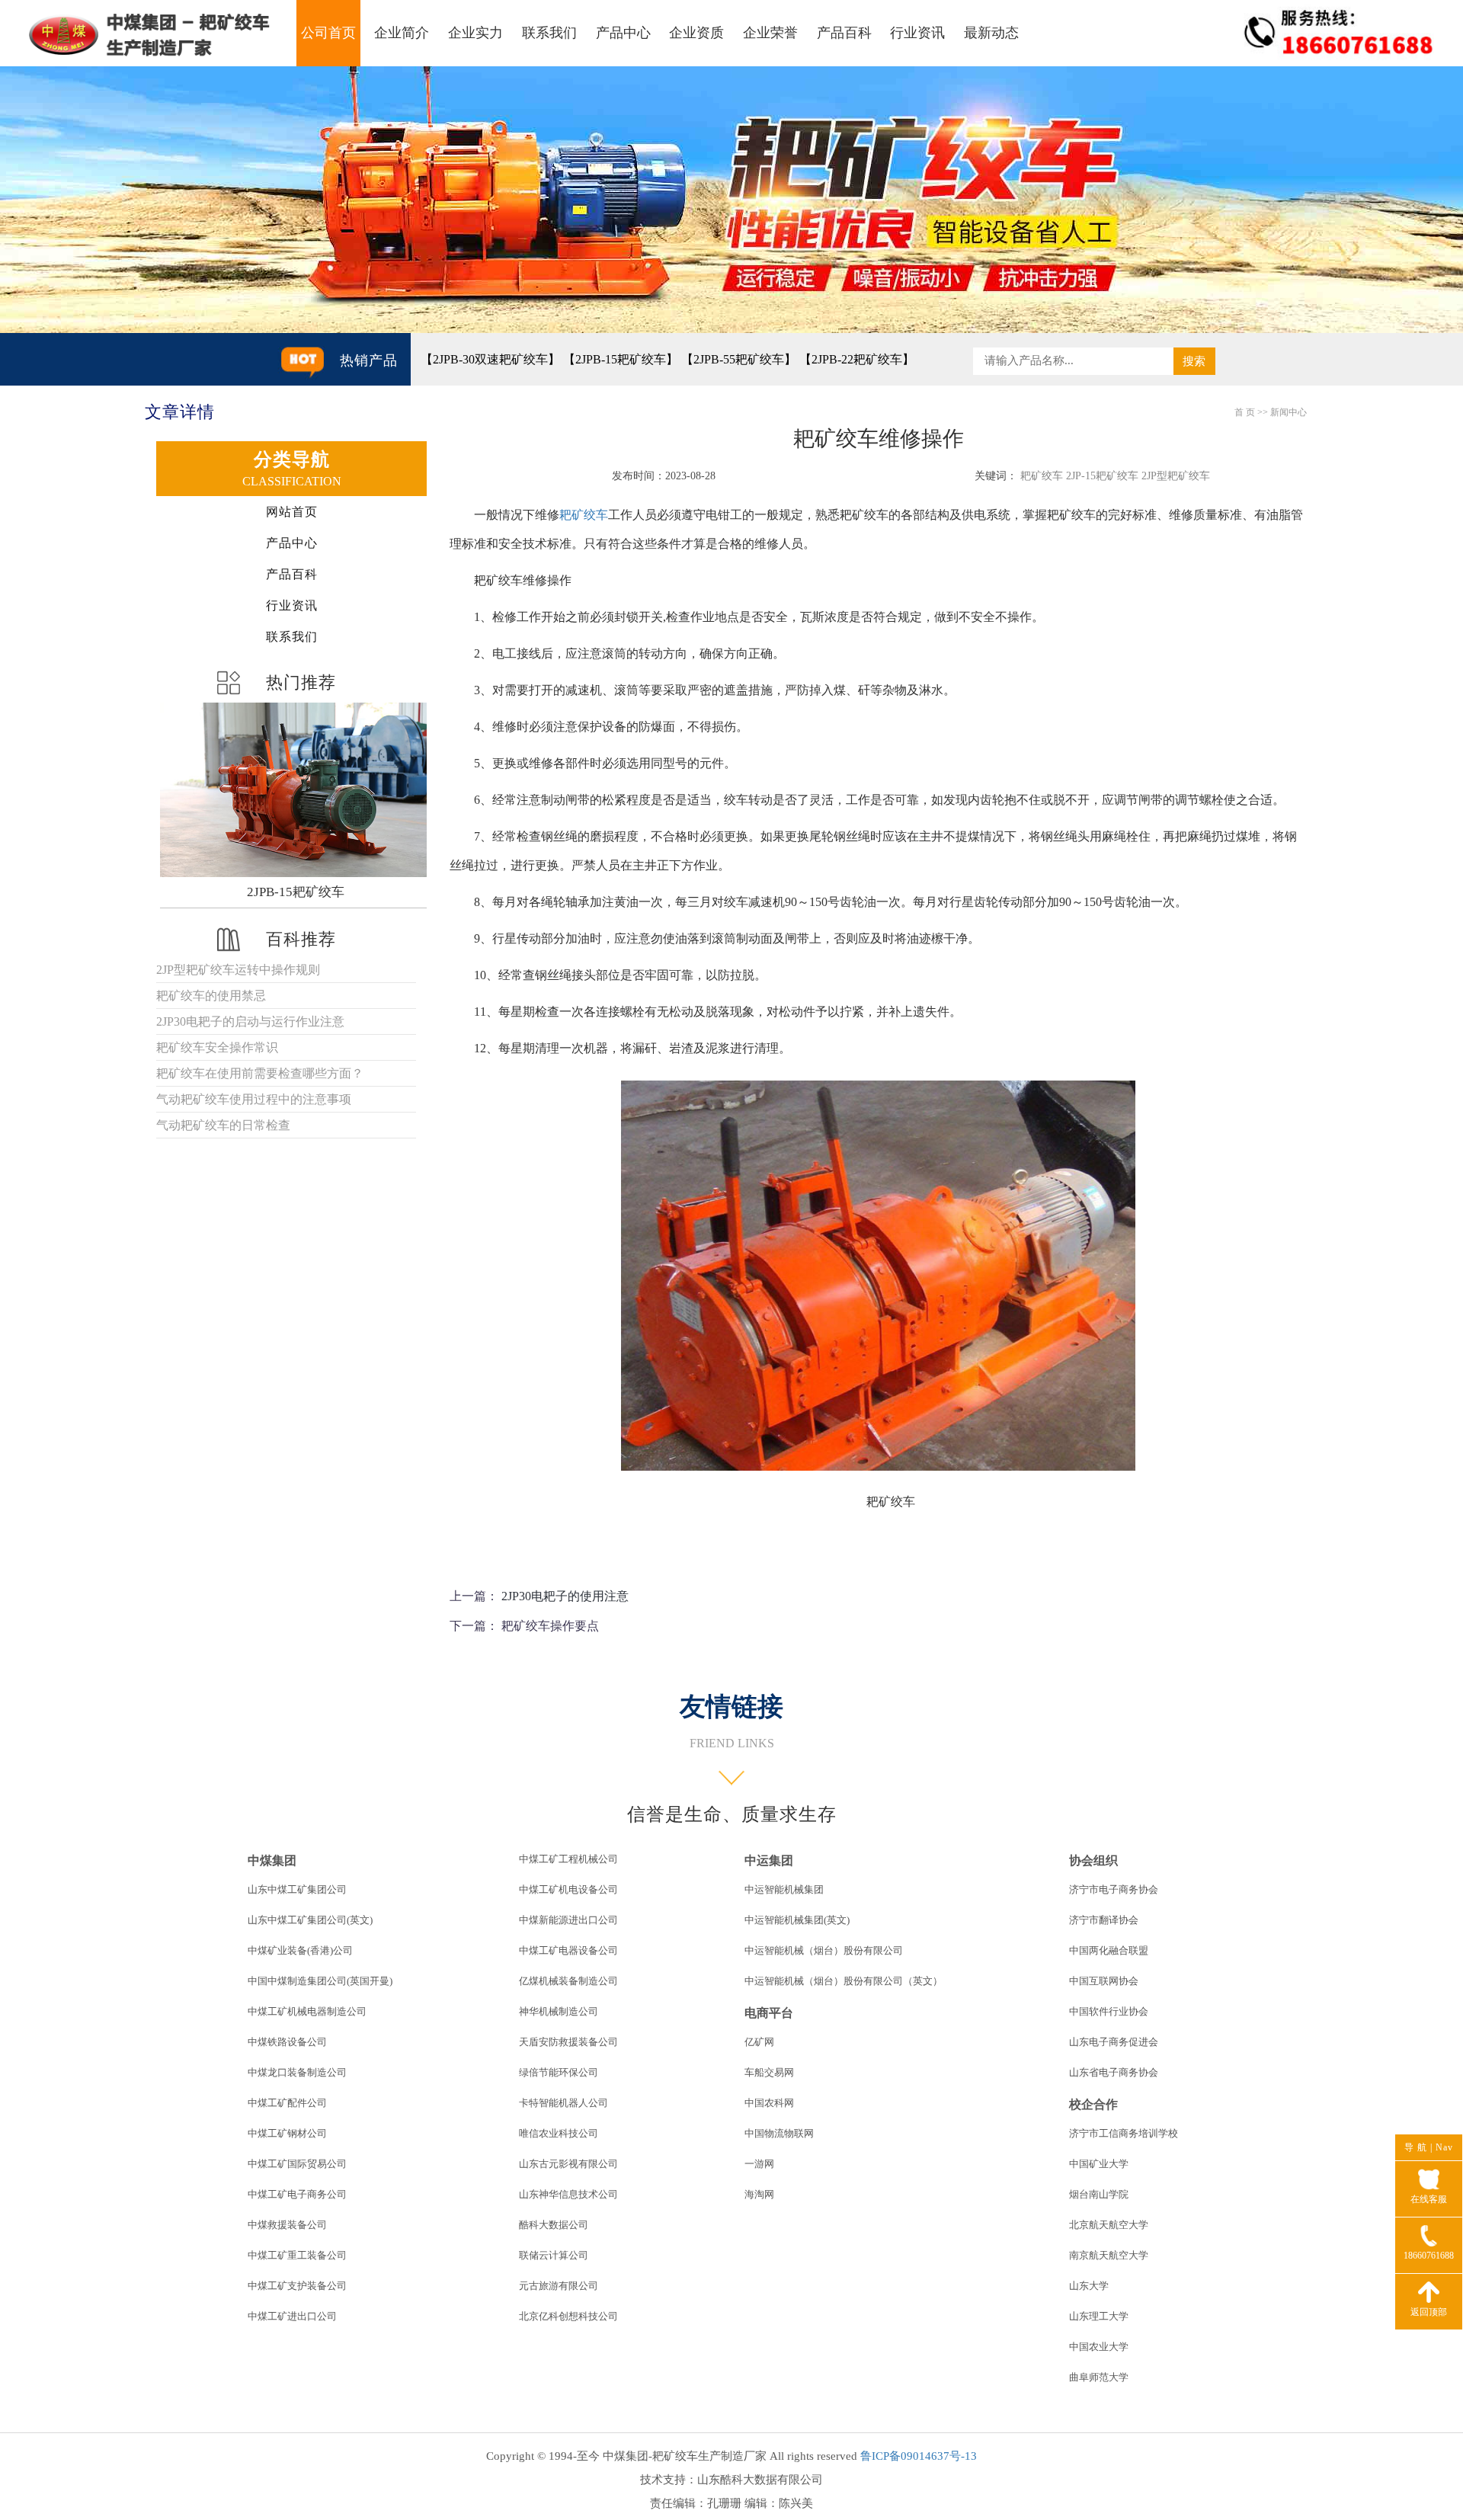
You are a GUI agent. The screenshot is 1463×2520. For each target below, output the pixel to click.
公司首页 (328, 33)
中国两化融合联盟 (1109, 1950)
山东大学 (1089, 2286)
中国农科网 (769, 2103)
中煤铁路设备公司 (287, 2042)
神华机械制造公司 (559, 2011)
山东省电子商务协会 (1114, 2072)
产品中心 (623, 33)
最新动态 (991, 33)
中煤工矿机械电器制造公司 (307, 2011)
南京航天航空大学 (1109, 2255)
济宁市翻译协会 (1104, 1920)
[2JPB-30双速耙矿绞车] (296, 790)
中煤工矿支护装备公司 (297, 2286)
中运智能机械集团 (784, 1889)
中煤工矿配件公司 (287, 2103)
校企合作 (1093, 2104)
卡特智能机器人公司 (563, 2103)
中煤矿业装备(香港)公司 (300, 1950)
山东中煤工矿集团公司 (297, 1889)
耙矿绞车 (584, 515)
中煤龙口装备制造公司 (297, 2072)
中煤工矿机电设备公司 (568, 1889)
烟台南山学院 (1099, 2194)
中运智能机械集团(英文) (797, 1920)
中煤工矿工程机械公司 (568, 1859)
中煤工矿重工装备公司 (297, 2255)
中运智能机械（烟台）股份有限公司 (824, 1950)
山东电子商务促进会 (1114, 2042)
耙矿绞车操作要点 (550, 1626)
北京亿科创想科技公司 (568, 2316)
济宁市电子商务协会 (1114, 1889)
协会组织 (1093, 1860)
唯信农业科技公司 (559, 2133)
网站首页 (292, 512)
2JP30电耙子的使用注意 (565, 1596)
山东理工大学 (1099, 2316)
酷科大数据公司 (554, 2225)
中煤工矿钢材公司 (287, 2133)
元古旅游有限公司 (559, 2286)
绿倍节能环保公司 (559, 2072)
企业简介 (402, 33)
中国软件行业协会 (1109, 2011)
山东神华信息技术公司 (568, 2194)
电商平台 (769, 2013)
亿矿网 (759, 2042)
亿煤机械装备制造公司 (568, 1981)
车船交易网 (769, 2072)
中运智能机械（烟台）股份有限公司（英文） (844, 1981)
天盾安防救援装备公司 (568, 2042)
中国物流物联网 (779, 2133)
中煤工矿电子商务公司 (297, 2194)
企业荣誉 (770, 33)
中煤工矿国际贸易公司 (297, 2164)
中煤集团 (272, 1860)
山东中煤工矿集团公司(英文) (310, 1920)
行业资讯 (917, 33)
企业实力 (475, 33)
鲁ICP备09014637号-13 (919, 2456)
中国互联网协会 (1104, 1981)
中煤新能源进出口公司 (568, 1920)
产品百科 (844, 33)
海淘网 (759, 2194)
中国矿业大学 (1099, 2164)
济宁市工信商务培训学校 (1124, 2133)
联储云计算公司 (554, 2255)
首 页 (1245, 412)
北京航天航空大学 (1109, 2225)
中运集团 (769, 1860)
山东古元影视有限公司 (568, 2164)
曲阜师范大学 (1099, 2377)
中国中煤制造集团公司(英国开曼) (320, 1981)
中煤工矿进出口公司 (292, 2316)
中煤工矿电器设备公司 (568, 1950)
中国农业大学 (1099, 2347)
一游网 (759, 2164)
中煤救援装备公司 (287, 2225)
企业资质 (696, 33)
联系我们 (549, 33)
